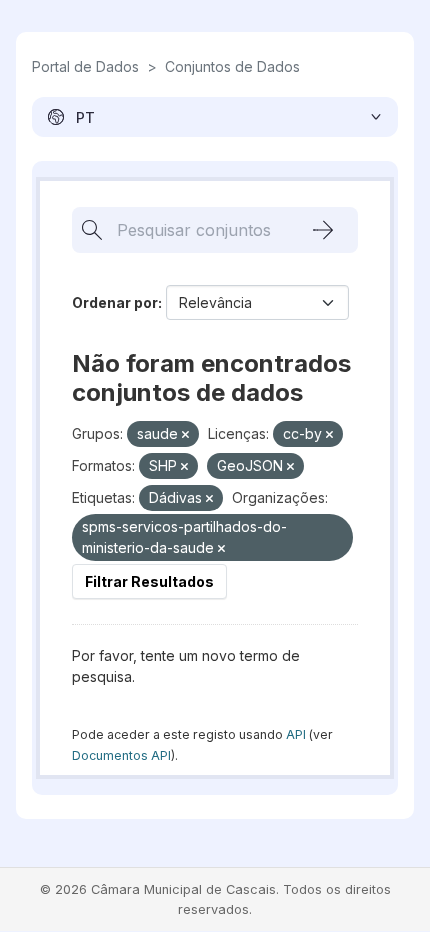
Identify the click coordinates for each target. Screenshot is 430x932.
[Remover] (185, 435)
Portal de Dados (85, 66)
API (296, 734)
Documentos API (121, 755)
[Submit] (323, 230)
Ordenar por (115, 302)
